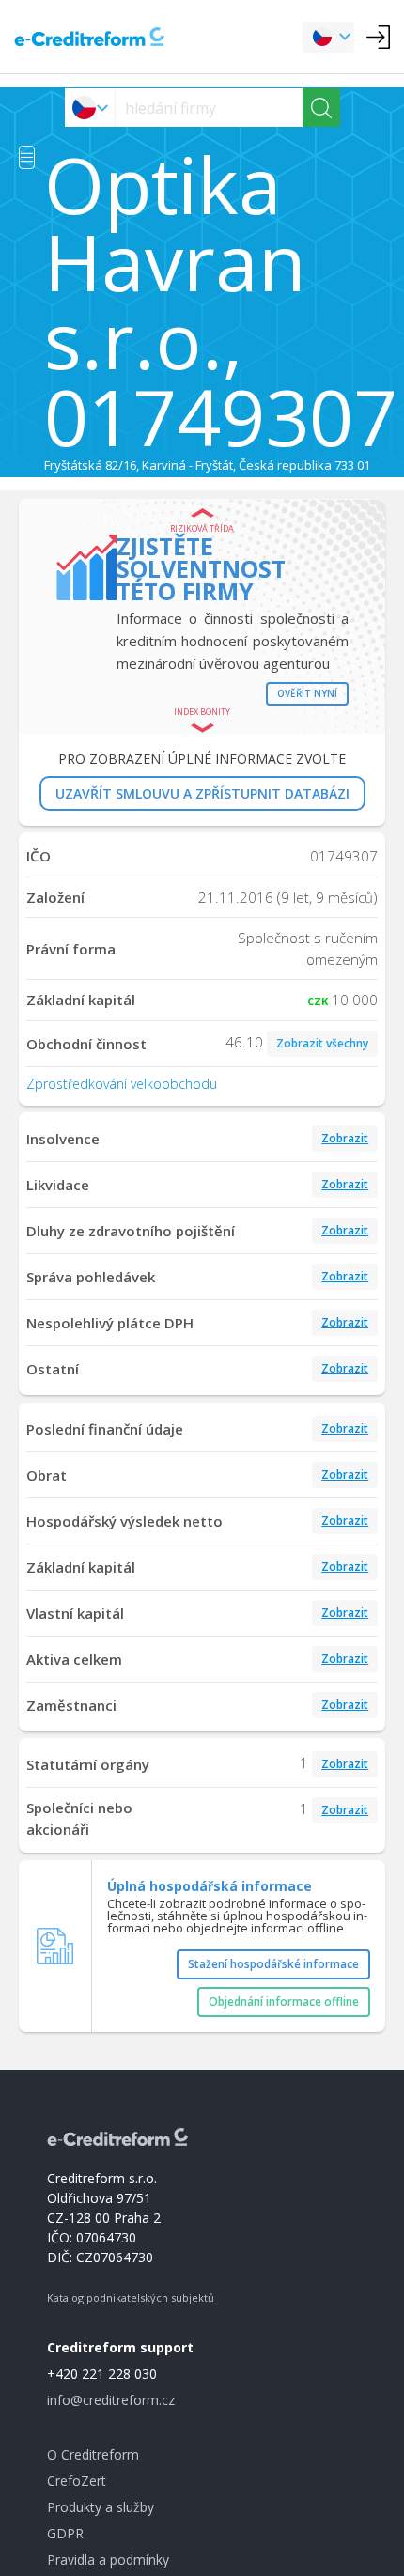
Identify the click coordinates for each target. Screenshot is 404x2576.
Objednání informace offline (284, 2002)
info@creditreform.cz (111, 2400)
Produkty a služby (101, 2507)
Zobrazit (345, 1138)
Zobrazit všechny (322, 1043)
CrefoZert (77, 2481)
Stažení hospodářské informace (273, 1964)
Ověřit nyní (307, 693)
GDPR (65, 2533)
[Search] (321, 108)
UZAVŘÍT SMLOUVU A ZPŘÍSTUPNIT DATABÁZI (202, 793)
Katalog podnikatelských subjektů (131, 2297)
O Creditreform (93, 2454)
